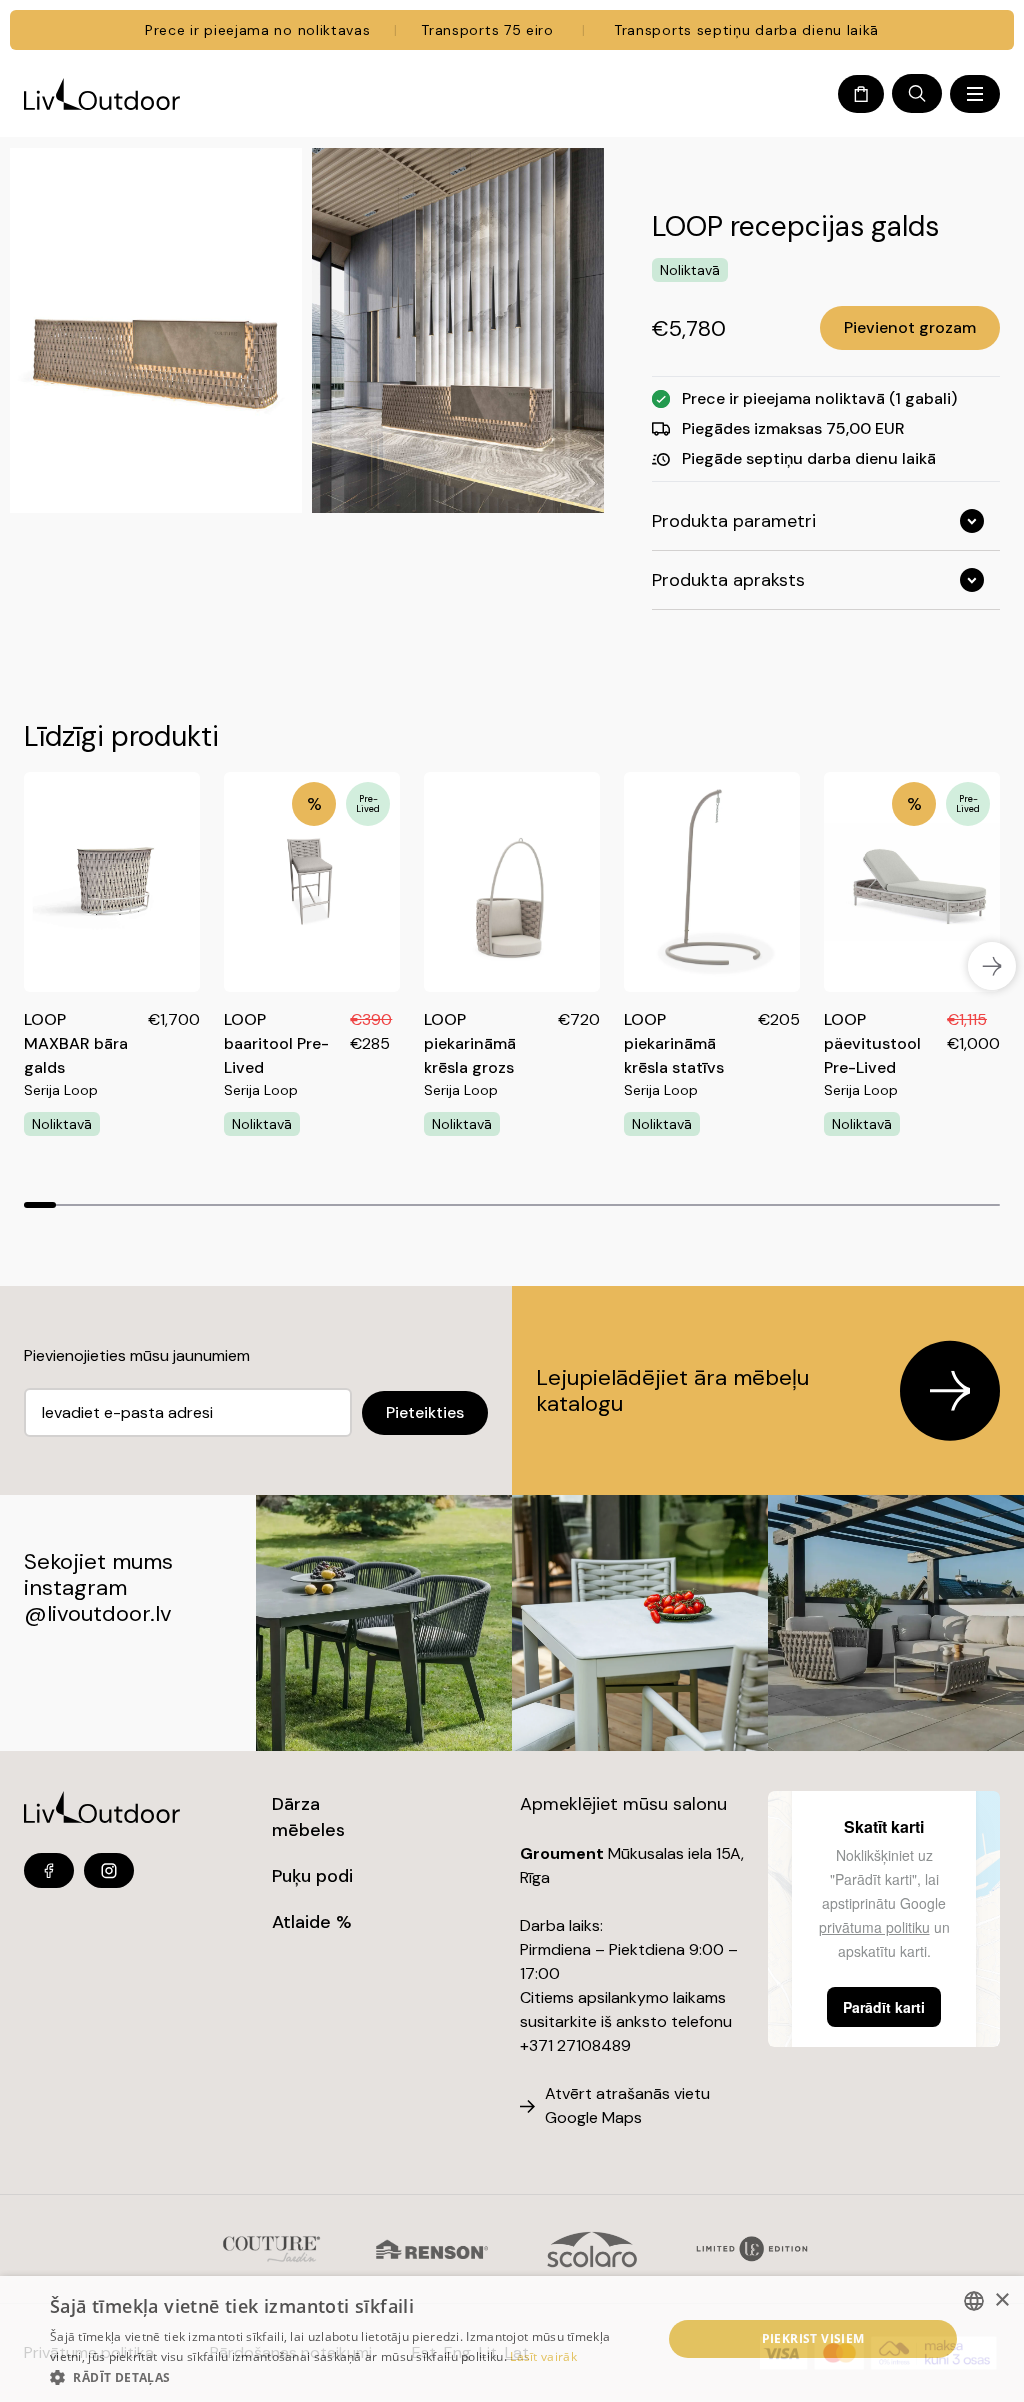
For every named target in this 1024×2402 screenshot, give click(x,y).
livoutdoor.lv (109, 1613)
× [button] (1001, 2300)
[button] (347, 2377)
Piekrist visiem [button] (813, 2338)
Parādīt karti (884, 2007)
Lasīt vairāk (543, 2356)
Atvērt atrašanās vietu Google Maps (627, 2105)
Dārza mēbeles (308, 1817)
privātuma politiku (874, 1927)
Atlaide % (312, 1922)
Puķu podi (312, 1876)
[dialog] (512, 2339)
